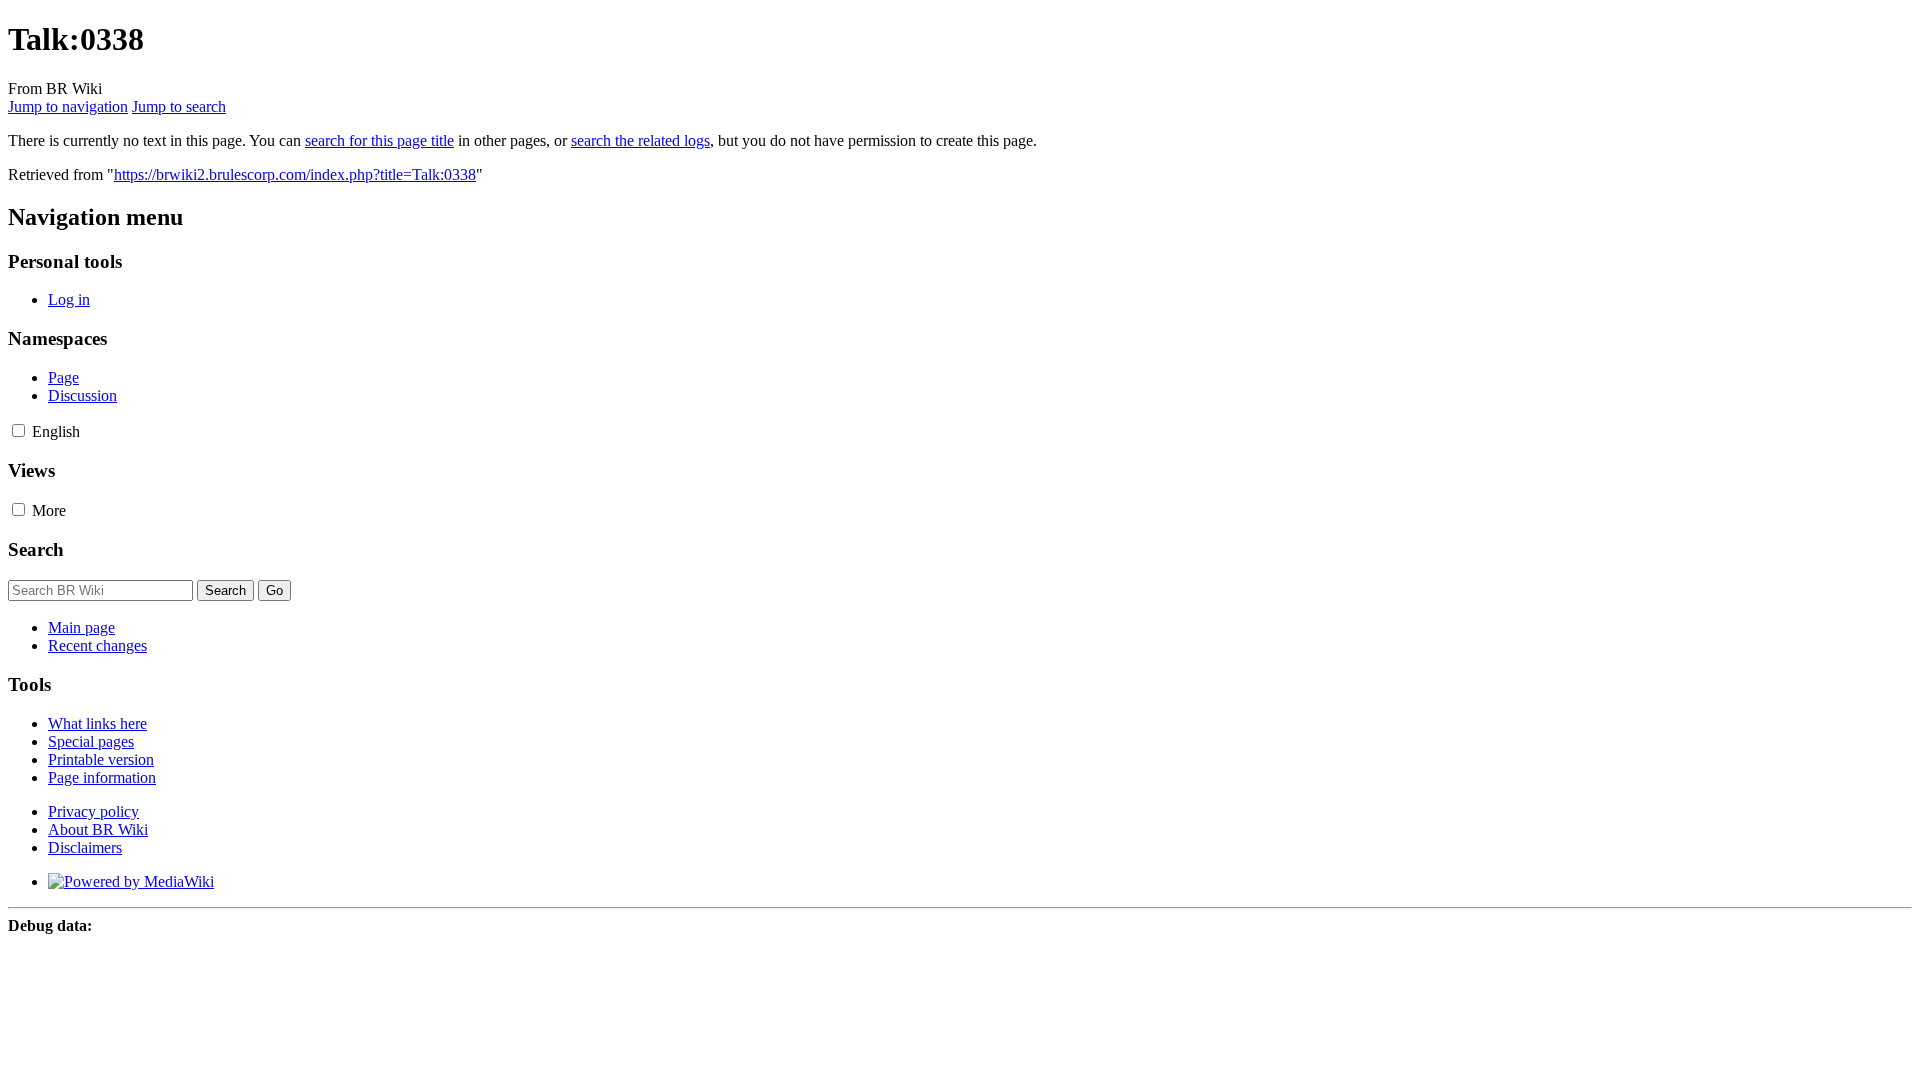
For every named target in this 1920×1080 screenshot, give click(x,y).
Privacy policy (93, 811)
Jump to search (179, 106)
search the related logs (640, 140)
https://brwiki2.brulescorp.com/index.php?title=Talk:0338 (295, 174)
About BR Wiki (98, 829)
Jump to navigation (68, 106)
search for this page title (379, 140)
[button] (18, 430)
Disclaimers (85, 847)
